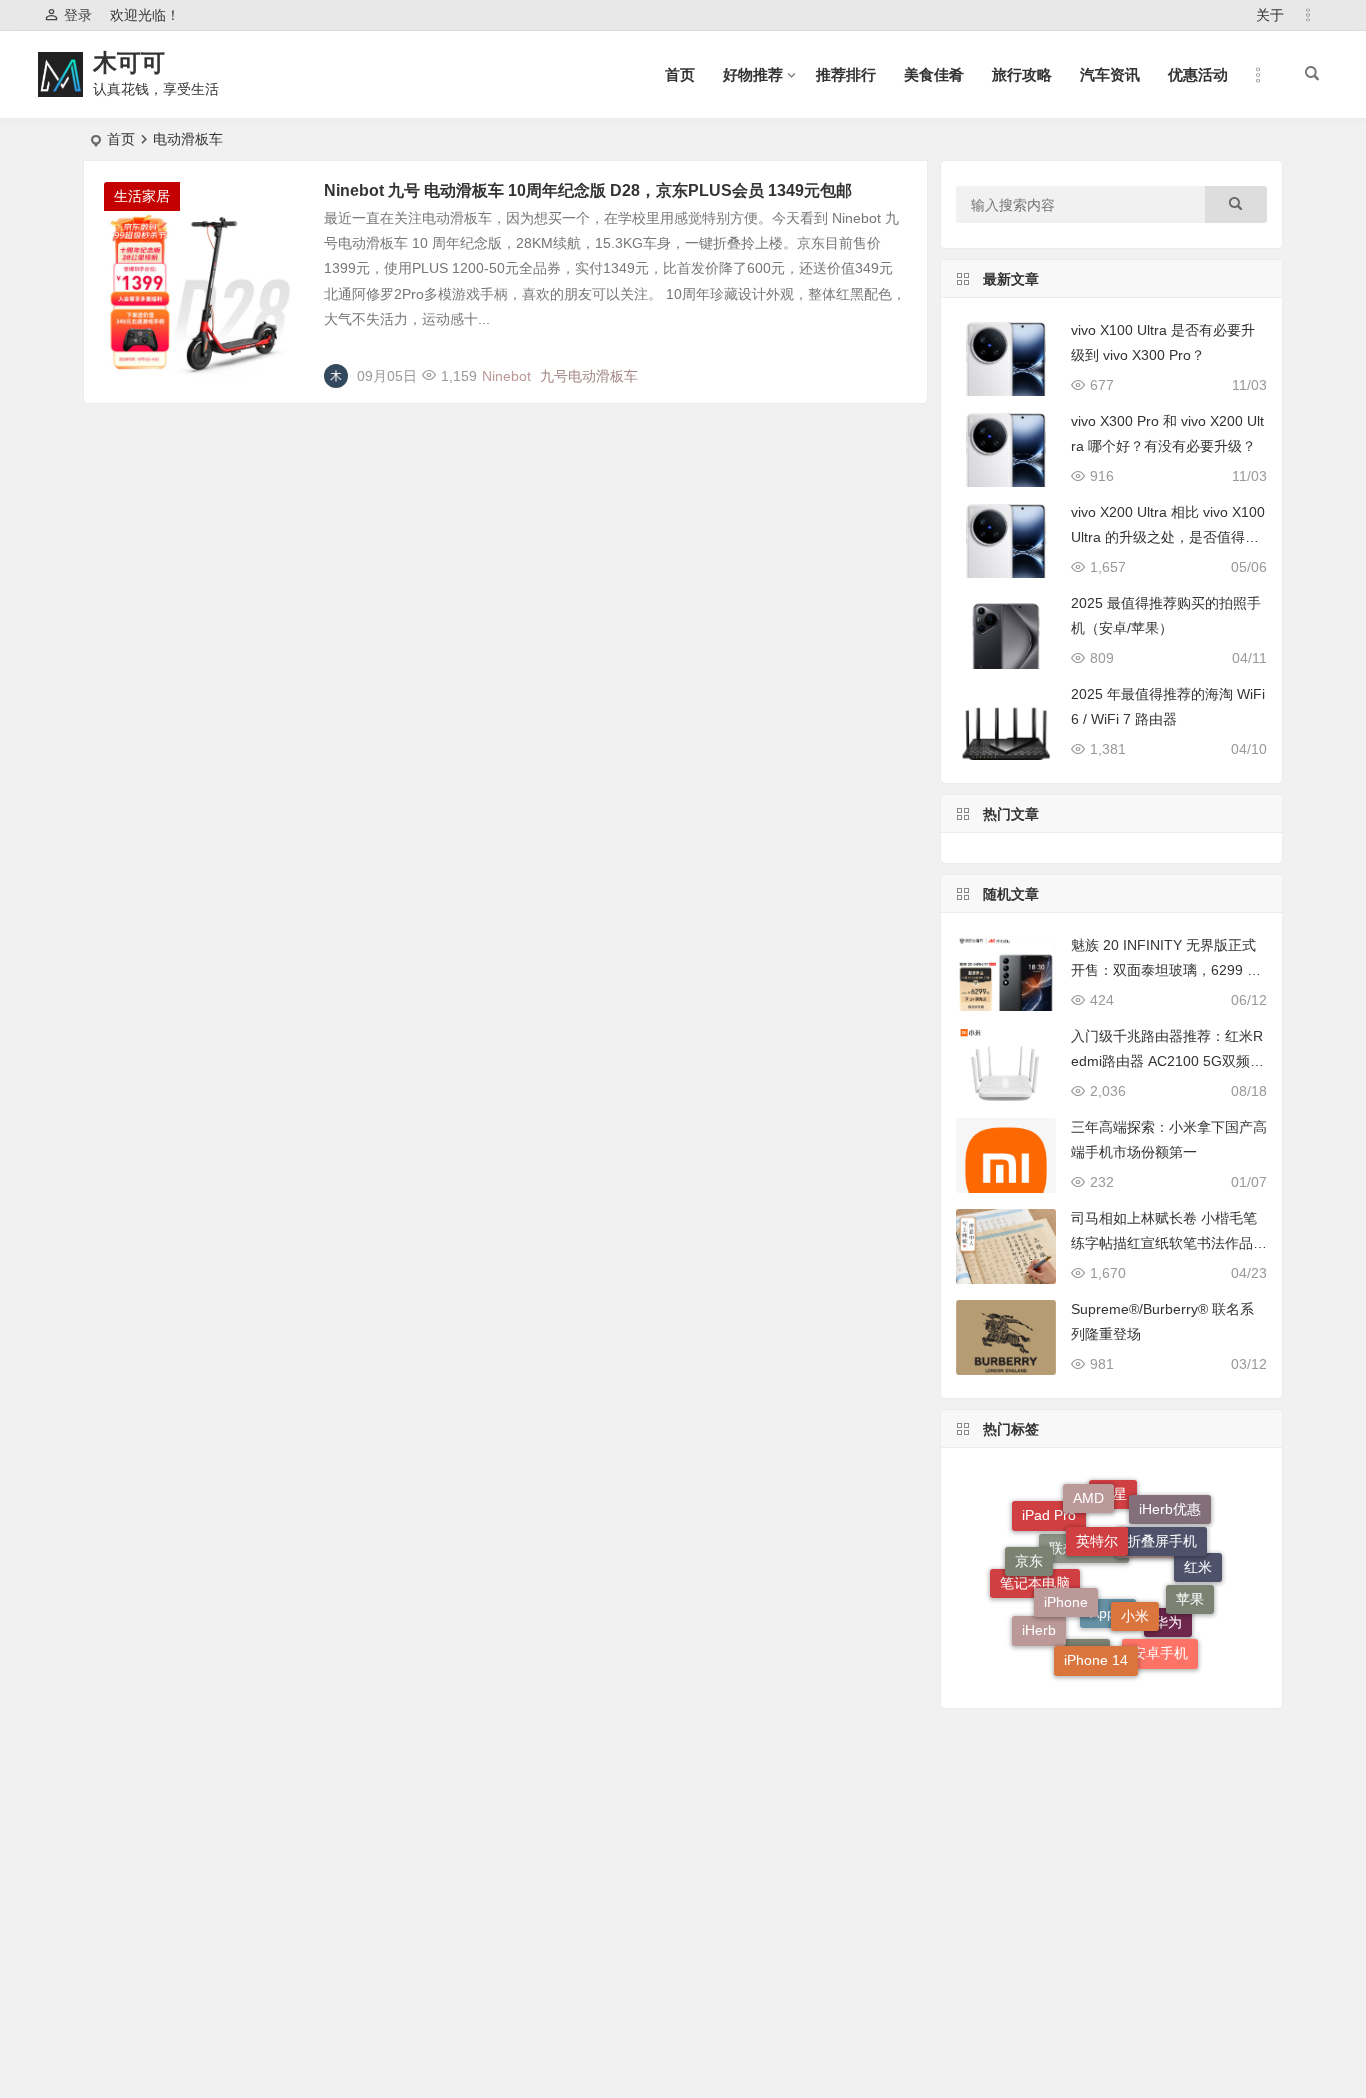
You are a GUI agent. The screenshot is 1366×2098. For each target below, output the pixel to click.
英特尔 (1097, 1519)
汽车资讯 (1110, 74)
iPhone (1066, 1579)
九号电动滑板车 (589, 376)
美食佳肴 (934, 74)
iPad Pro (1049, 1523)
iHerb (1039, 1627)
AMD (1088, 1491)
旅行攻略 (1022, 74)
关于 (1270, 15)
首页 (680, 74)
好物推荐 (753, 74)
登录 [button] (78, 15)
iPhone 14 (1096, 1647)
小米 (1135, 1592)
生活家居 (142, 196)
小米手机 (1154, 1566)
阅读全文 (888, 368)
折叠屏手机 (1162, 1523)
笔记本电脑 (1035, 1597)
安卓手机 (1160, 1648)
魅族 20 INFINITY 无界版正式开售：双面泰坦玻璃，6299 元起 (1166, 970)
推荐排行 (846, 74)
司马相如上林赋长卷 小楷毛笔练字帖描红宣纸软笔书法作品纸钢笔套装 (1169, 1243)
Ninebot (506, 376)
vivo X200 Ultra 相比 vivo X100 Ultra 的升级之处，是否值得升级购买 (1168, 537)
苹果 (1190, 1587)
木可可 (129, 62)
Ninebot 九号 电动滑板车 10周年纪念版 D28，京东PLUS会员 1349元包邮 (588, 190)
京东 (1029, 1553)
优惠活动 (1198, 74)
